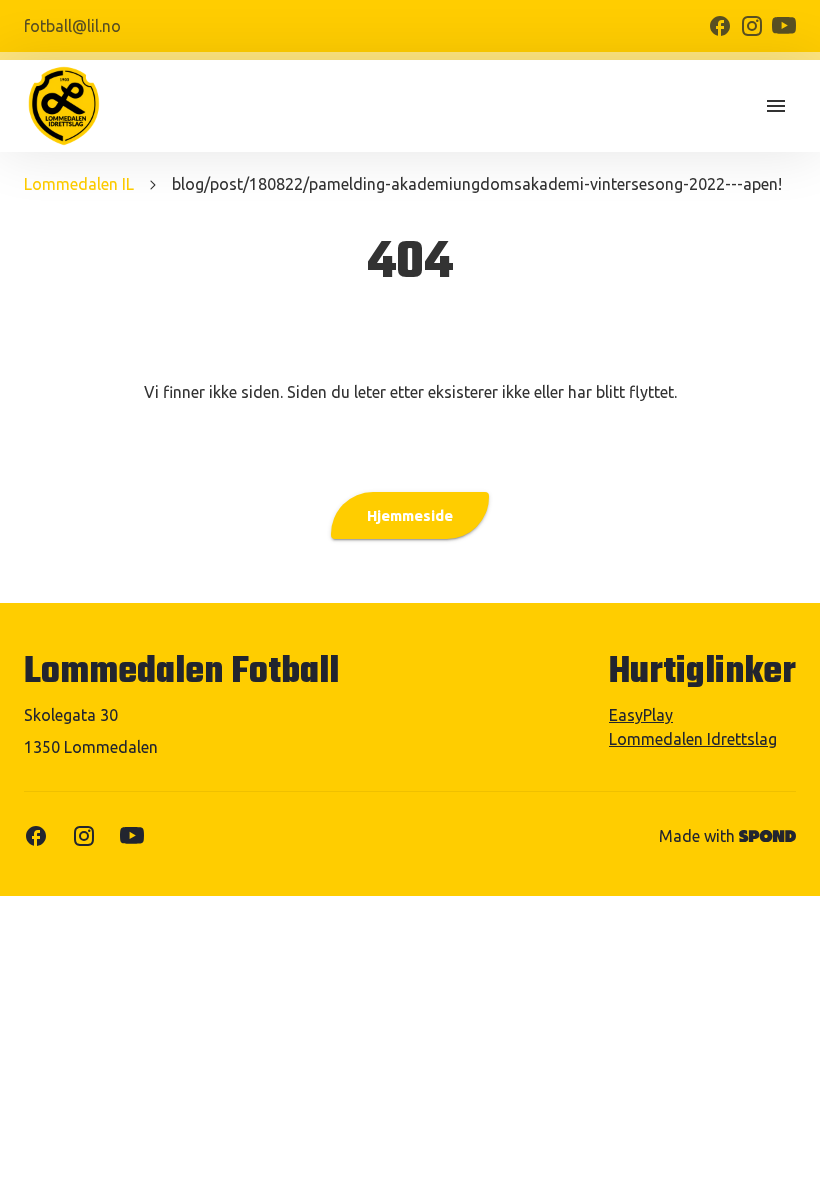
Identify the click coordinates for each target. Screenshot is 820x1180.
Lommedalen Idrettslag (693, 739)
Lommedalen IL (79, 184)
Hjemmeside (410, 515)
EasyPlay (641, 715)
